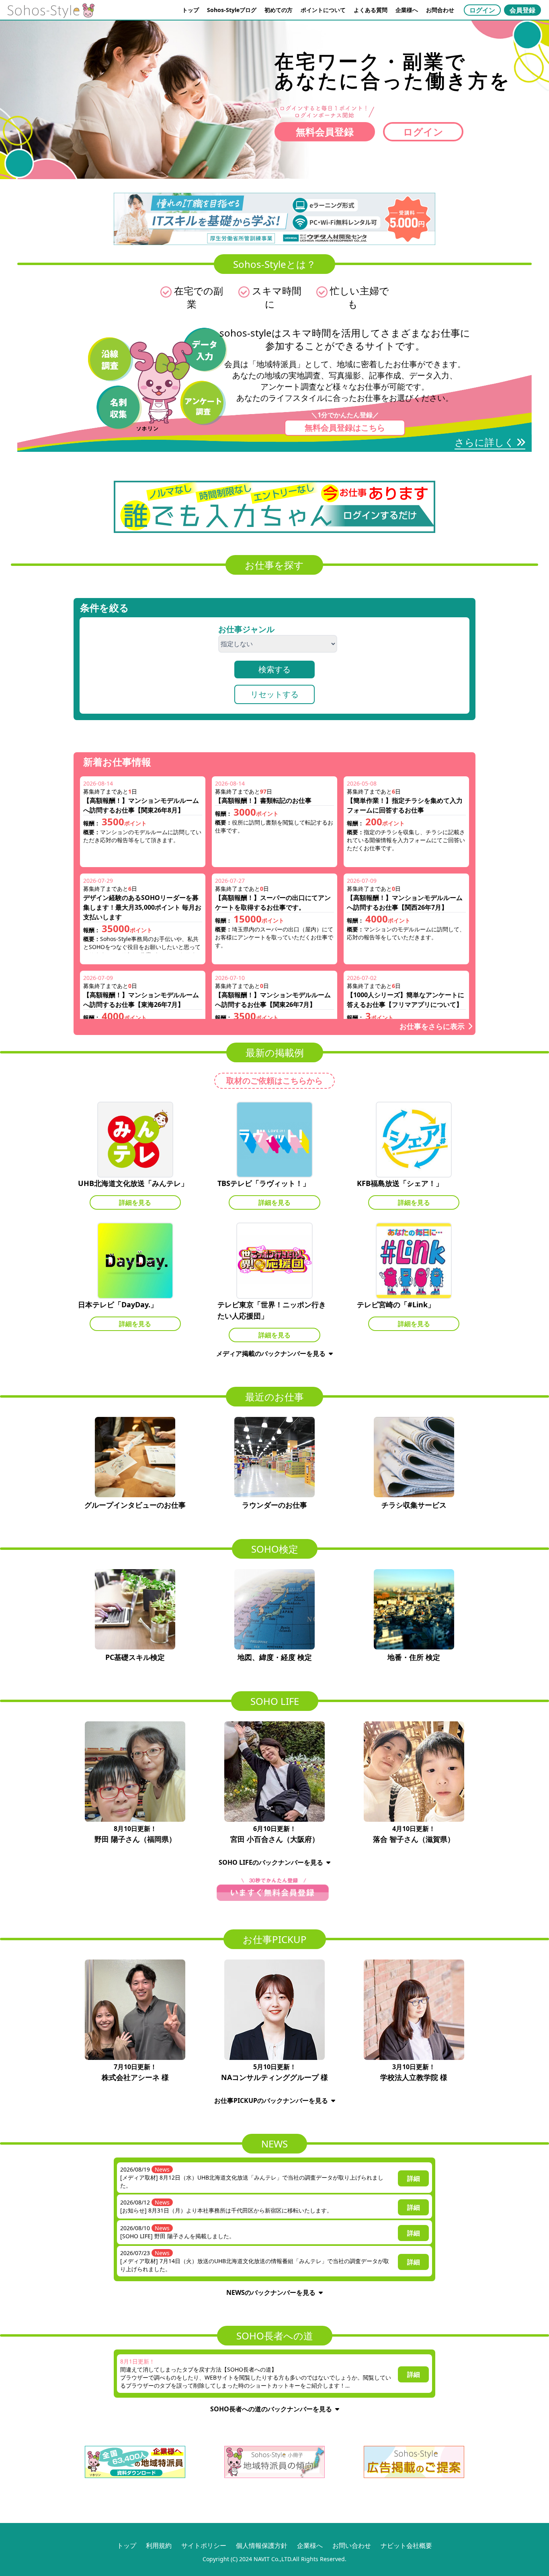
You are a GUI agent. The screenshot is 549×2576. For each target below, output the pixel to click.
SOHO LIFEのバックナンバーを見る (271, 1862)
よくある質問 (371, 10)
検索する (274, 669)
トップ (191, 10)
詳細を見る (135, 1202)
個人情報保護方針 (262, 2545)
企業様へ (407, 10)
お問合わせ (440, 10)
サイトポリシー (204, 2545)
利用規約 (159, 2545)
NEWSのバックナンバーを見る (271, 2292)
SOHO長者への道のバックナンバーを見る (271, 2409)
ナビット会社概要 (406, 2545)
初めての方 (279, 10)
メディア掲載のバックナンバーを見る (271, 1353)
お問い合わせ (352, 2545)
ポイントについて (323, 10)
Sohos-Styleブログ (232, 10)
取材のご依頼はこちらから (274, 1081)
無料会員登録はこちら (345, 428)
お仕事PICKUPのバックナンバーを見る (271, 2100)
